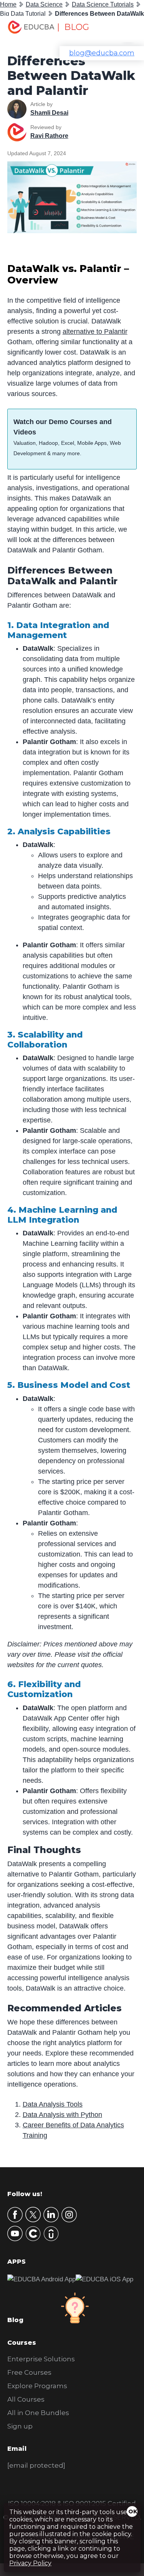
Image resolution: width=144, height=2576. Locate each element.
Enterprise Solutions (41, 2359)
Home (8, 4)
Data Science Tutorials (103, 4)
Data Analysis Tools (53, 2104)
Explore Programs (37, 2386)
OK (133, 2511)
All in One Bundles (38, 2413)
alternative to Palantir (95, 332)
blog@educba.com (102, 53)
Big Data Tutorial (23, 14)
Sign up (20, 2426)
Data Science (44, 4)
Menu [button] (123, 29)
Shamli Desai (49, 113)
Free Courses (29, 2372)
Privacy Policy (30, 2563)
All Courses (26, 2399)
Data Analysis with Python (62, 2115)
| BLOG (73, 27)
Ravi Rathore (49, 136)
